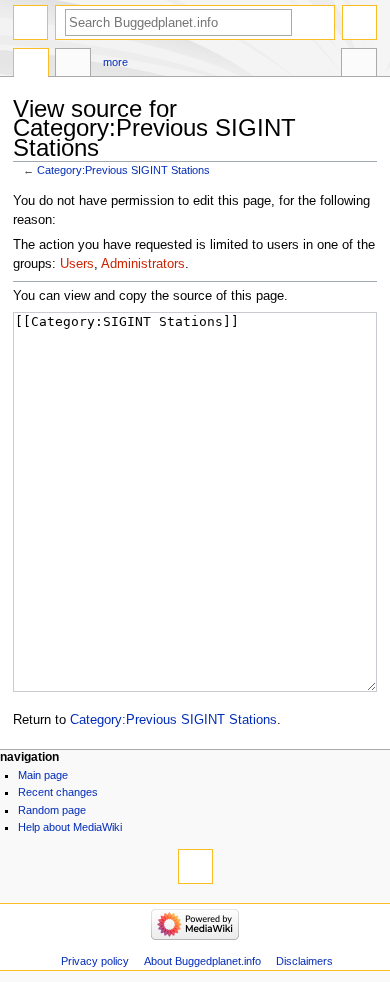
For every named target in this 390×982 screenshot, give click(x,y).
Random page (52, 810)
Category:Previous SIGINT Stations (123, 170)
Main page (43, 775)
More (115, 62)
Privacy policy (95, 961)
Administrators (143, 264)
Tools (359, 65)
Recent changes (58, 792)
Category (31, 65)
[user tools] (359, 22)
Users (77, 264)
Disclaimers (304, 961)
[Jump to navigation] (30, 22)
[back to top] (195, 866)
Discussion (73, 65)
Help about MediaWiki (70, 827)
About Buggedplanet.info (202, 961)
